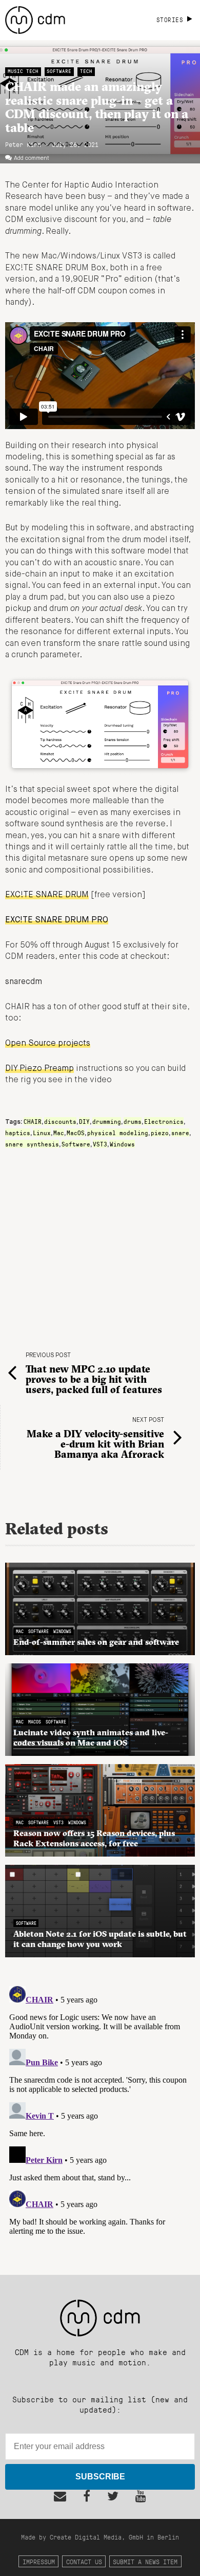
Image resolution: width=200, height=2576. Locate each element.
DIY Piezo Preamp (39, 1069)
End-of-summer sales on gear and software (96, 1642)
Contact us (84, 2561)
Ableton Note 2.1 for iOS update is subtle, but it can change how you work (100, 1939)
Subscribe (100, 2477)
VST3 (100, 1144)
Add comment (32, 158)
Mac (59, 1133)
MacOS (76, 1133)
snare (180, 1133)
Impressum (39, 2561)
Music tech (23, 71)
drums (133, 1121)
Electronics (164, 1121)
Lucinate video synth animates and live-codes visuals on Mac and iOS (91, 1737)
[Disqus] (100, 2110)
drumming (107, 1121)
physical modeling (118, 1133)
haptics (18, 1133)
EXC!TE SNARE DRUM (47, 895)
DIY (84, 1121)
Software (59, 71)
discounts (60, 1121)
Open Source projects (48, 1044)
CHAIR (33, 1121)
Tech (86, 71)
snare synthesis (32, 1144)
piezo (160, 1133)
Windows (122, 1144)
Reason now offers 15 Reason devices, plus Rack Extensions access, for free (94, 1838)
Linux (42, 1133)
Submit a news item (145, 2561)
